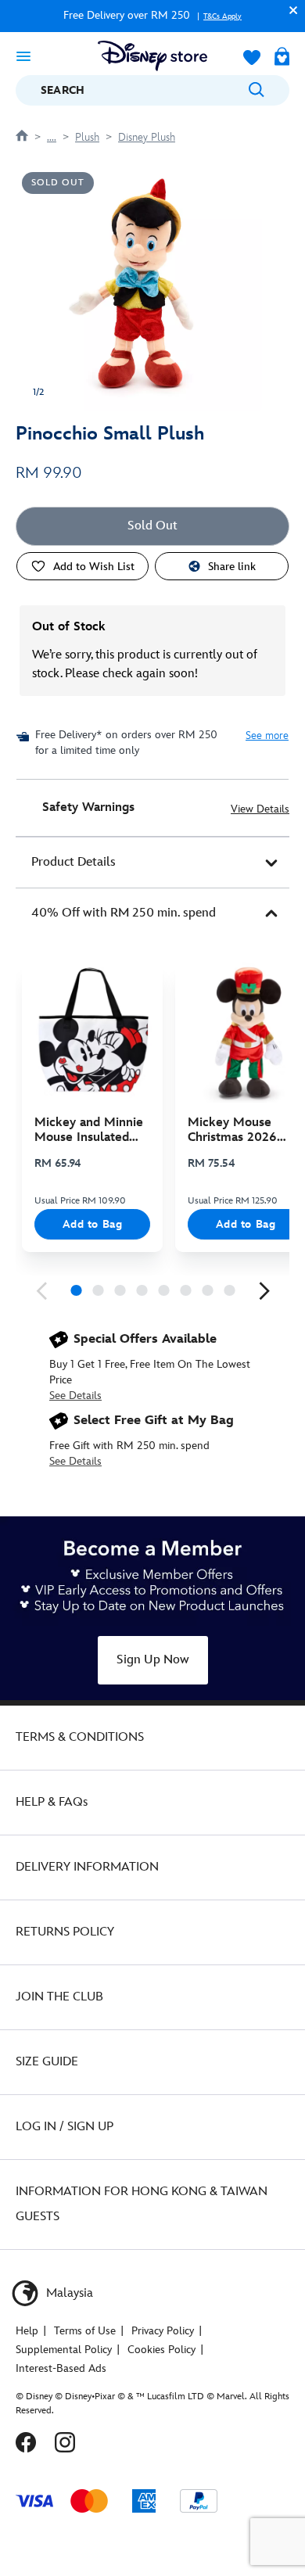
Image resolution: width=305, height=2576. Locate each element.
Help (27, 2331)
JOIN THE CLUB (59, 1997)
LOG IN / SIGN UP (65, 2127)
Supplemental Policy (64, 2350)
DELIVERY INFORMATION (87, 1867)
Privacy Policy (163, 2331)
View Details (260, 809)
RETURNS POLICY (65, 1932)
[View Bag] (282, 58)
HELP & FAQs (52, 1802)
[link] (41, 1291)
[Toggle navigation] (23, 56)
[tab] (152, 863)
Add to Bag (93, 1224)
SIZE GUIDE (47, 2062)
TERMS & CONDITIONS (80, 1737)
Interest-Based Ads (61, 2368)
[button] (289, 10)
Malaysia (68, 2293)
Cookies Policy (161, 2350)
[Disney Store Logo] (152, 56)
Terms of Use (85, 2331)
